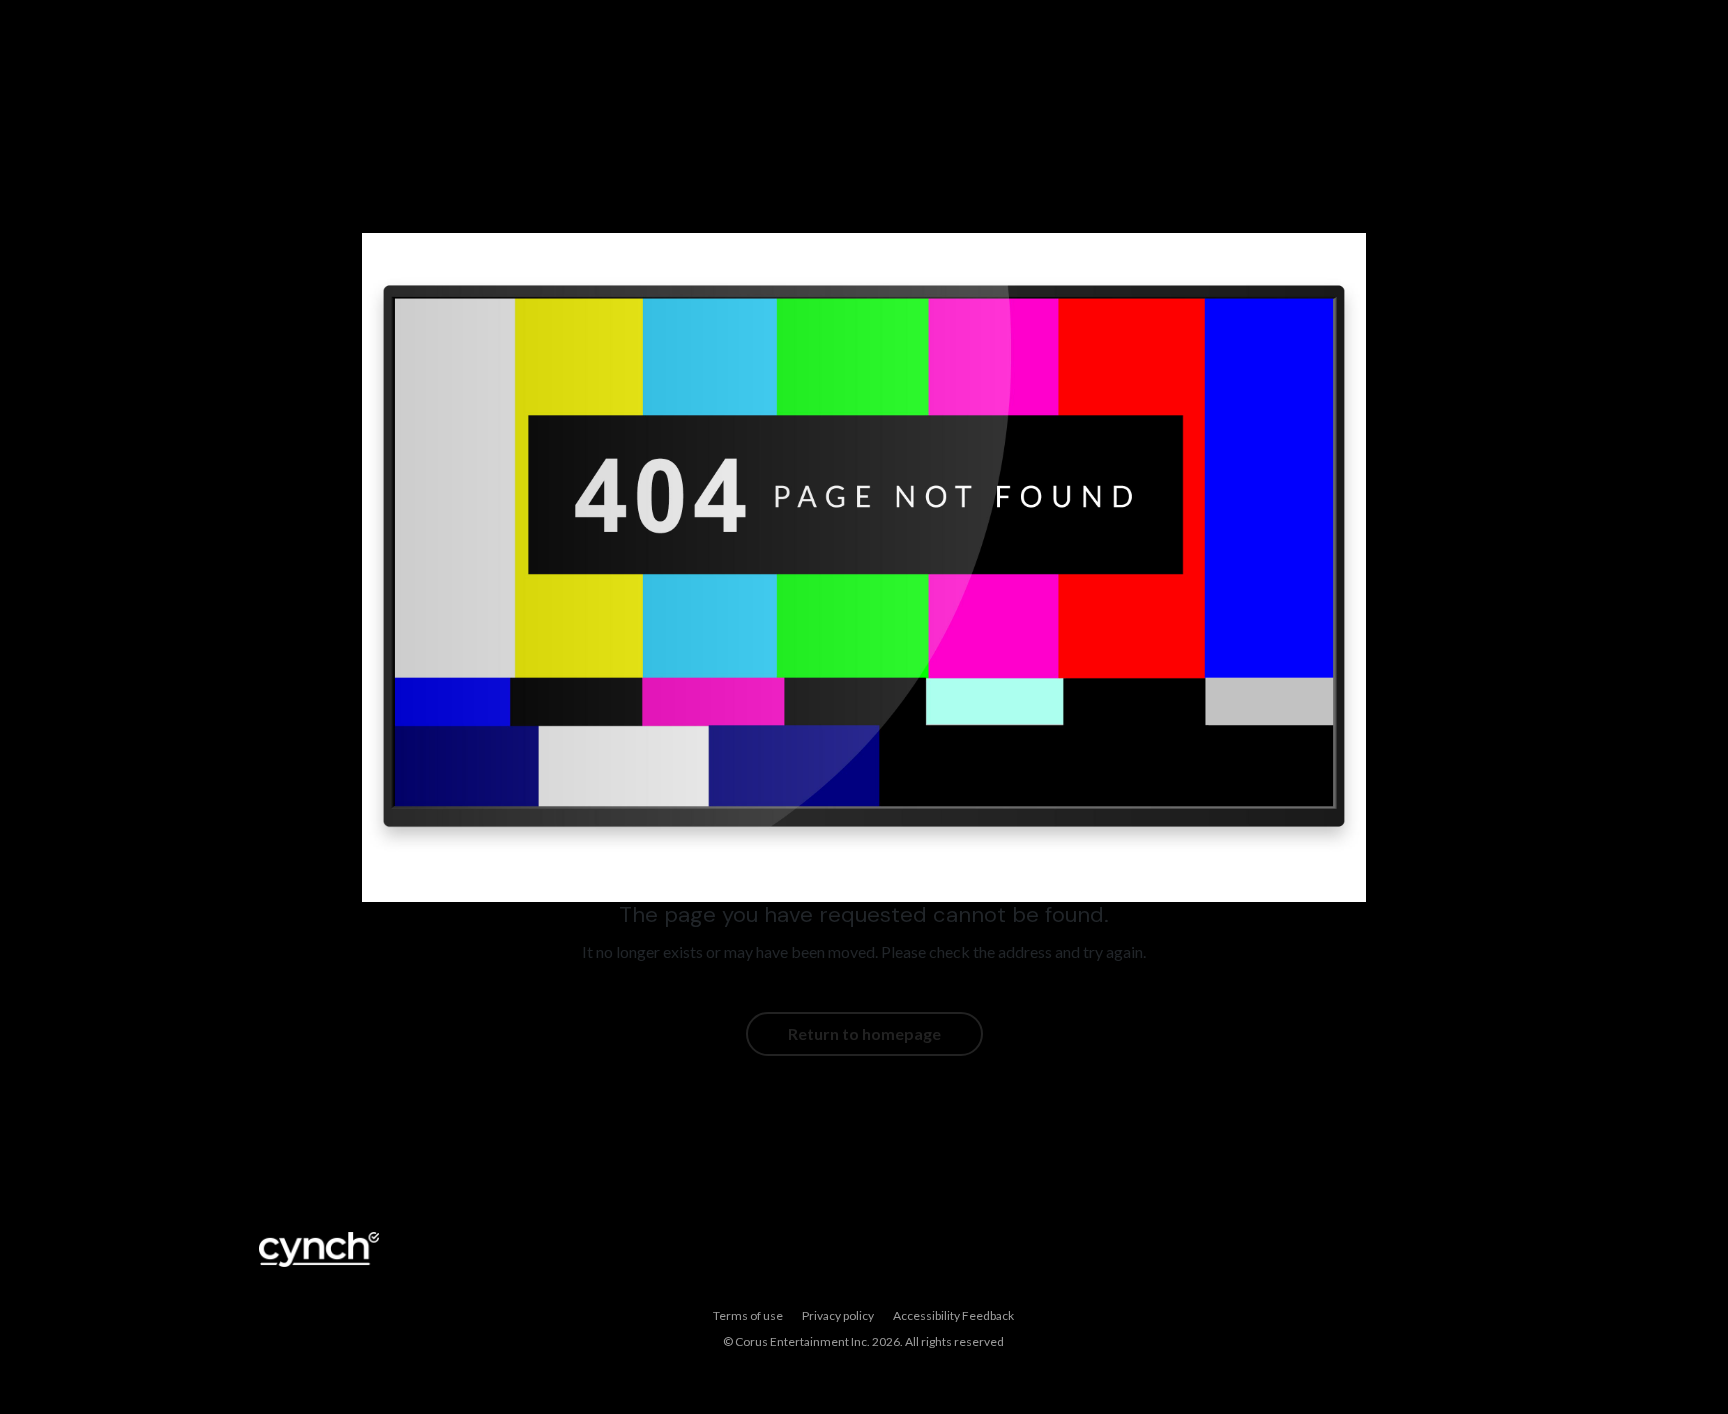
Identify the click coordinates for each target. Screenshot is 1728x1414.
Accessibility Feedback (953, 1315)
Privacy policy (838, 1315)
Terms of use (748, 1315)
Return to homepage (864, 1033)
